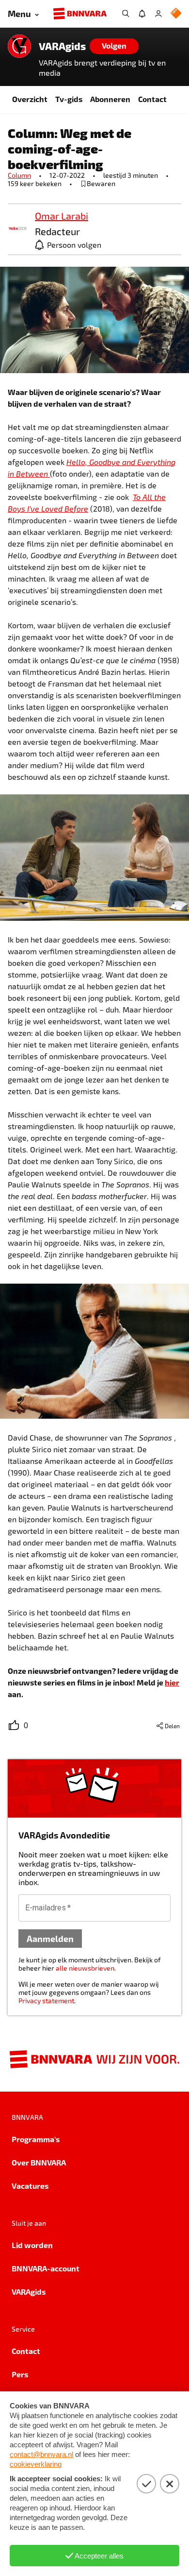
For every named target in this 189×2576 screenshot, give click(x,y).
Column (19, 175)
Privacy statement (46, 2001)
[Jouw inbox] (142, 14)
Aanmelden (50, 1938)
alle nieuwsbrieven (85, 1968)
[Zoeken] (126, 14)
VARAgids (62, 46)
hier (172, 1682)
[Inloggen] (158, 14)
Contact (152, 99)
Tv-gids (69, 99)
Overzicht (30, 99)
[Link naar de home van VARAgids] (19, 46)
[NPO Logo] (176, 14)
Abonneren (110, 99)
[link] (17, 229)
